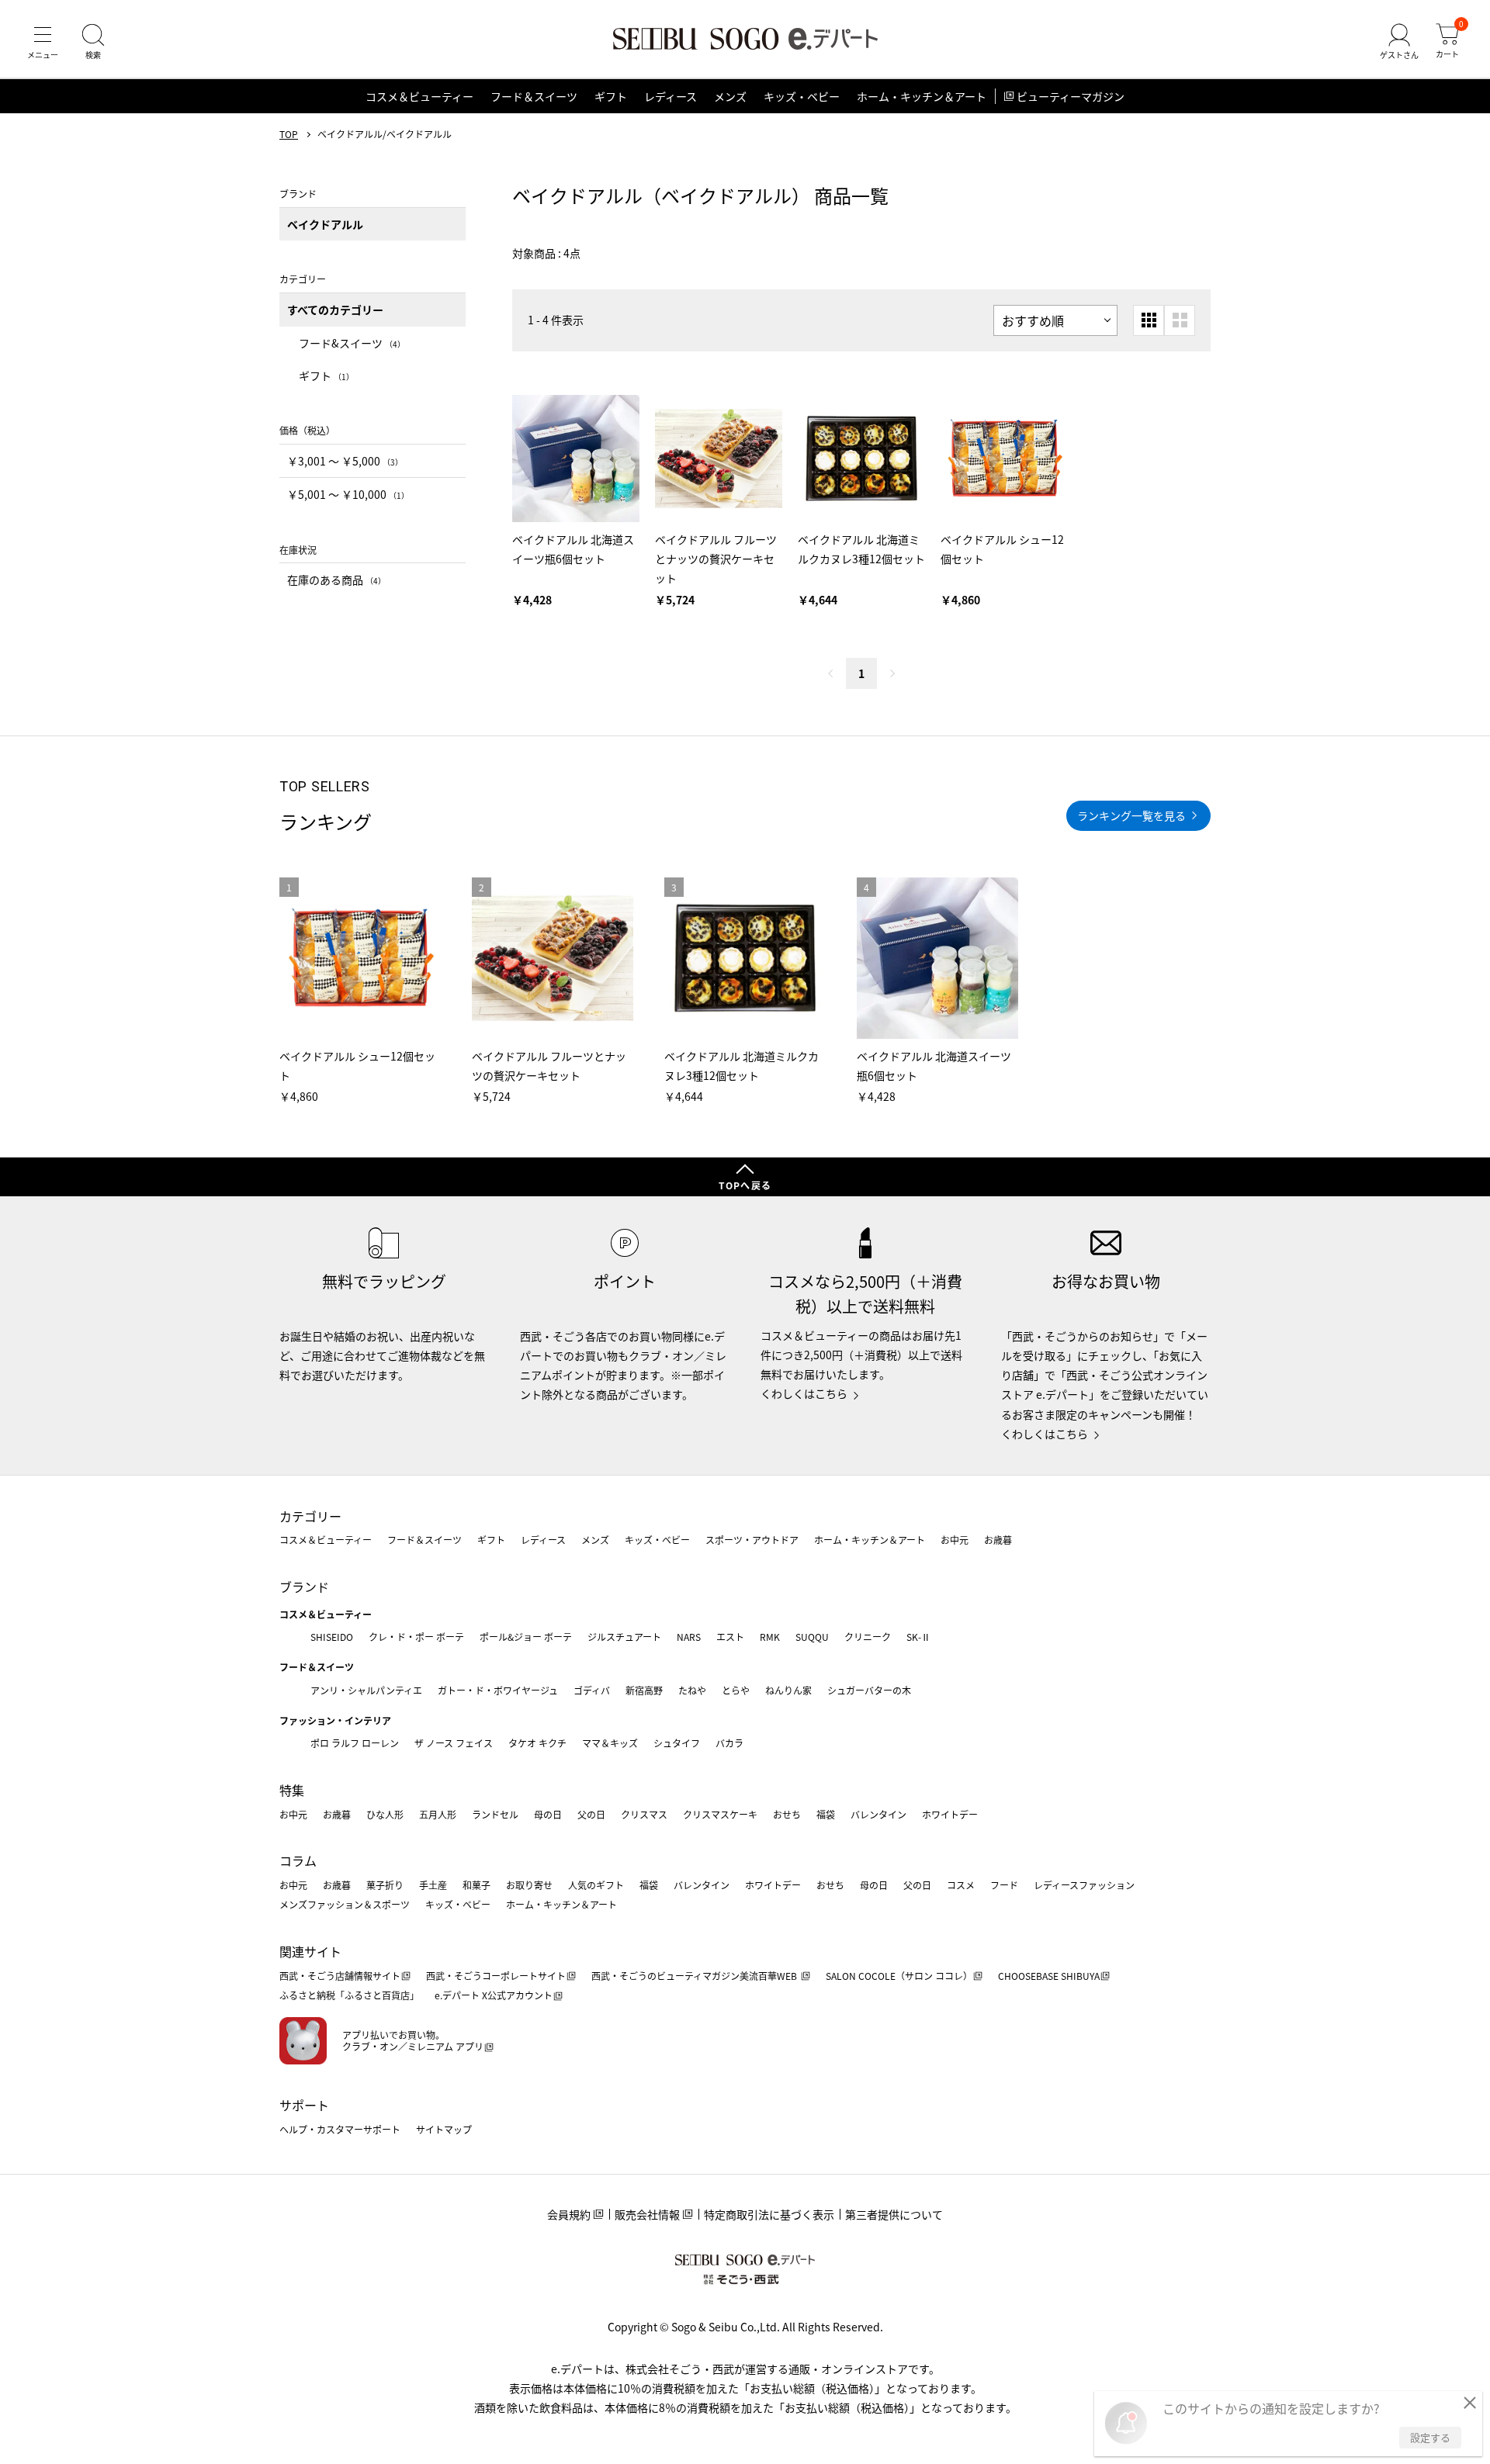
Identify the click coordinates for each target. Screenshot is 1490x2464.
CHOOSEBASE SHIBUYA (1049, 1976)
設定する (1430, 2437)
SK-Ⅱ (918, 1637)
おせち (787, 1814)
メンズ (730, 96)
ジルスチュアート (624, 1637)
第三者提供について (894, 2214)
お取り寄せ (529, 1885)
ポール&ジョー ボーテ (526, 1637)
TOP (289, 134)
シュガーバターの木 (869, 1690)
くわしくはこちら (804, 1393)
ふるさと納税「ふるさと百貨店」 (349, 1995)
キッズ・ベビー (802, 96)
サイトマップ (444, 2129)
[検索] (93, 42)
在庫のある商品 (336, 580)
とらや (736, 1690)
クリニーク (868, 1637)
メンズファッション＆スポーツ (345, 1904)
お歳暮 (998, 1540)
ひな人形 (385, 1814)
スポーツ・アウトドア (752, 1540)
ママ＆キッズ (610, 1743)
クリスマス (644, 1814)
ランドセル (495, 1814)
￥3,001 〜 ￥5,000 (345, 461)
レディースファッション (1084, 1885)
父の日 (591, 1814)
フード (1004, 1885)
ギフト (611, 96)
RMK (770, 1637)
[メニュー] (43, 42)
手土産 (433, 1885)
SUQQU (812, 1637)
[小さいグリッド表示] (1149, 320)
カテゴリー (310, 1516)
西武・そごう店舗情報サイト (340, 1976)
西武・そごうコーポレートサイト (496, 1976)
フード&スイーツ (352, 343)
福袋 (826, 1814)
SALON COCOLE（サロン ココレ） (899, 1976)
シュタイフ (677, 1743)
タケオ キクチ (537, 1743)
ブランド (304, 1587)
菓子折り (385, 1885)
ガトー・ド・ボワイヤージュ (498, 1690)
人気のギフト (596, 1885)
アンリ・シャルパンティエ (366, 1690)
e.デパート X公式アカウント (494, 1995)
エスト (730, 1637)
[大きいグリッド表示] (1180, 320)
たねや (692, 1690)
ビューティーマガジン (1071, 96)
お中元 (955, 1540)
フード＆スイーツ (534, 96)
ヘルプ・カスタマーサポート (340, 2129)
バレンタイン (878, 1814)
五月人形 (438, 1814)
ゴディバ (592, 1690)
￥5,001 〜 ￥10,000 (348, 494)
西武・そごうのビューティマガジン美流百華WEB (695, 1976)
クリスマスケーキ (720, 1814)
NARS (689, 1637)
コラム (298, 1860)
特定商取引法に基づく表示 (769, 2214)
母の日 (548, 1814)
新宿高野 (644, 1690)
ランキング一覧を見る (1131, 815)
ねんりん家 (788, 1690)
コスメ (961, 1885)
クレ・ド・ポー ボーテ (416, 1637)
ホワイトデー (950, 1814)
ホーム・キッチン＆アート (922, 96)
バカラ (729, 1743)
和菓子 (476, 1885)
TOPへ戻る (745, 1185)
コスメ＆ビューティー (419, 96)
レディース (670, 96)
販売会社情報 (647, 2214)
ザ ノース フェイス (454, 1743)
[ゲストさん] (1399, 42)
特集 (292, 1790)
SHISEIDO (332, 1637)
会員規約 (569, 2214)
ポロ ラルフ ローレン (355, 1743)
